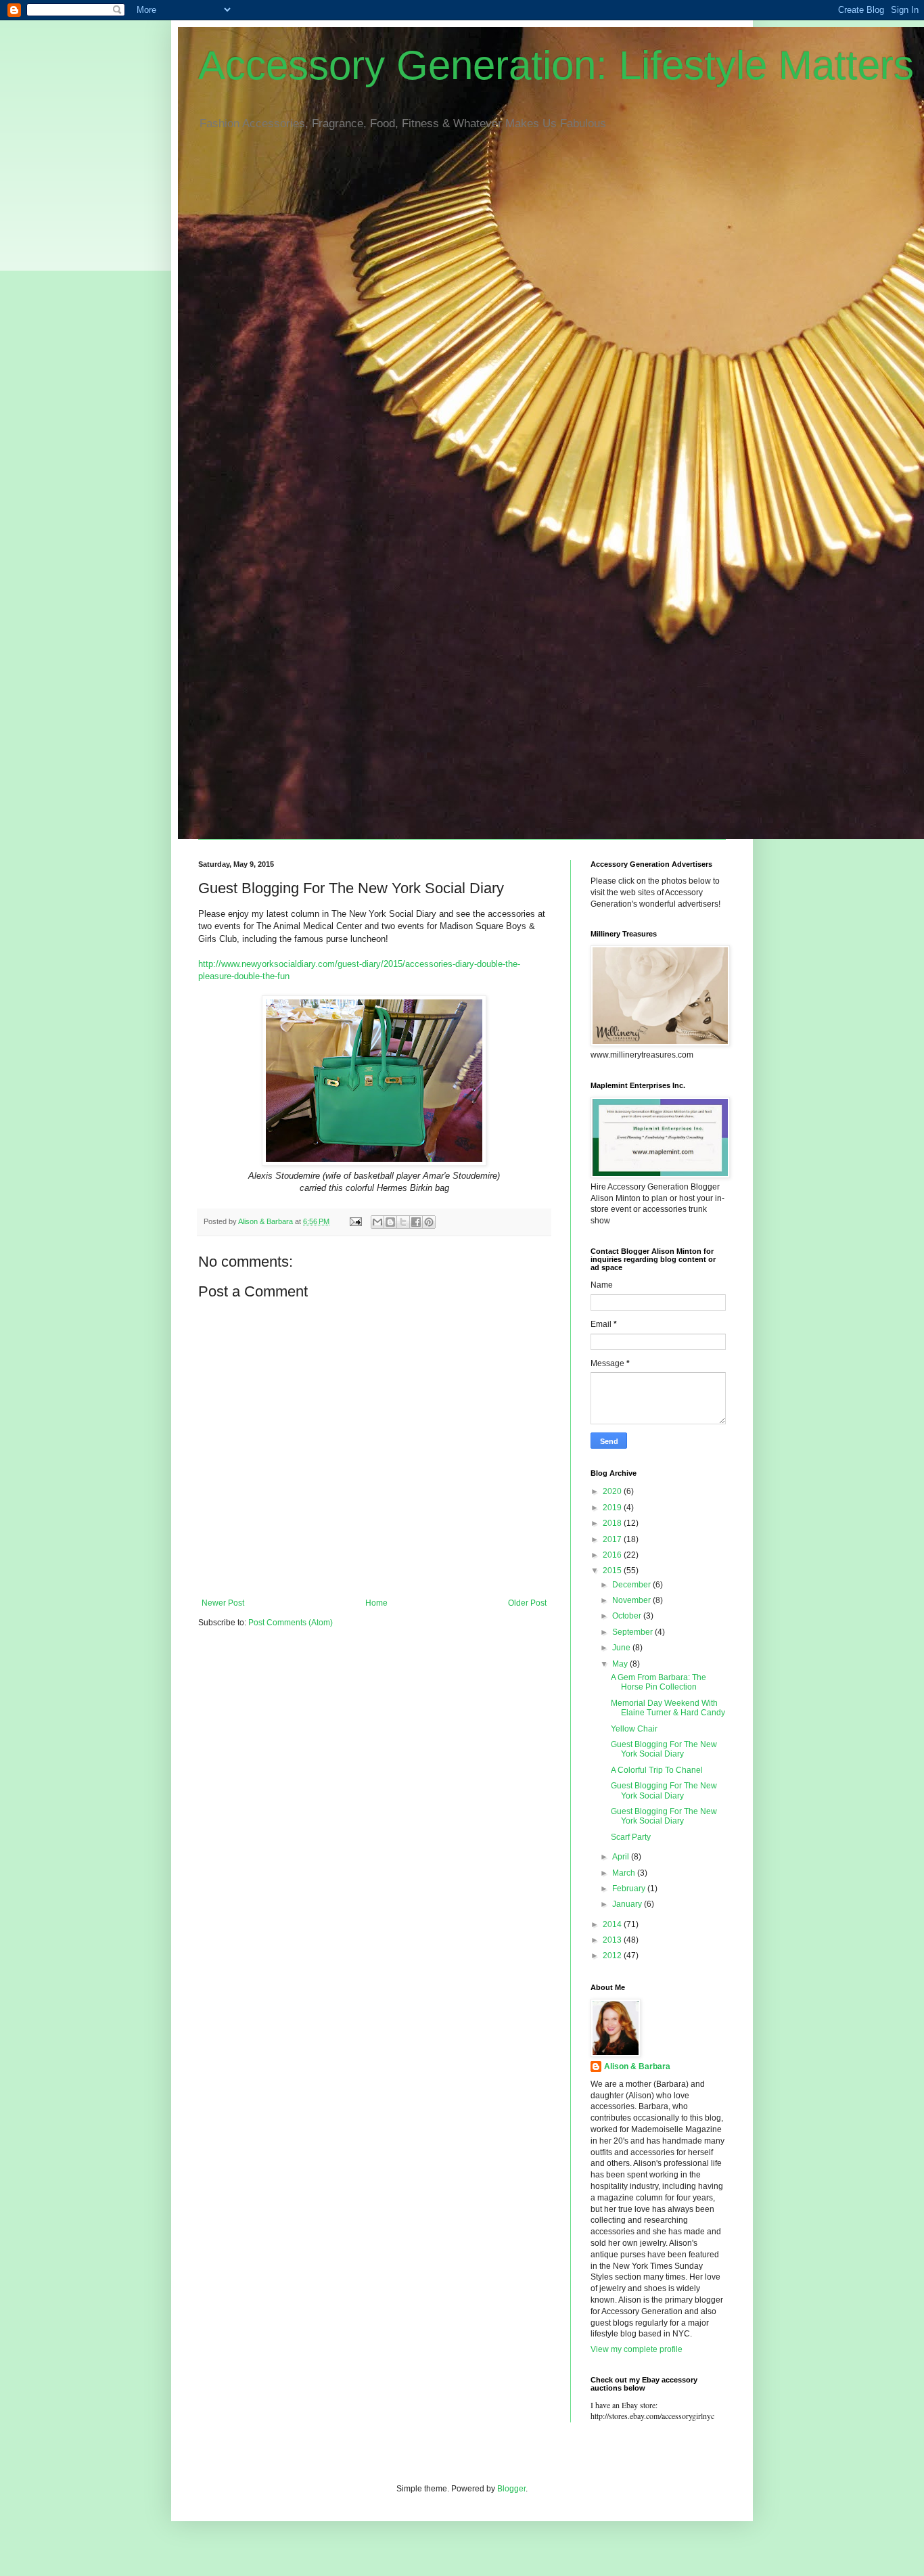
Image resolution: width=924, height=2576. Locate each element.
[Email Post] (355, 1221)
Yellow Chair (634, 1729)
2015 (613, 1571)
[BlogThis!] (390, 1222)
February (630, 1889)
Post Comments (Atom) (291, 1623)
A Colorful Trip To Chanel (657, 1770)
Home (376, 1603)
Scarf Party (631, 1837)
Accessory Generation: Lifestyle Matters (556, 65)
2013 (613, 1940)
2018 (613, 1523)
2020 (613, 1491)
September (633, 1632)
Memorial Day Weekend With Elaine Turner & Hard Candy (668, 1708)
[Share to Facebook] (416, 1222)
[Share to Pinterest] (429, 1222)
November (632, 1600)
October (628, 1616)
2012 (613, 1956)
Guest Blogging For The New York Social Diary (664, 1749)
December (632, 1585)
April (622, 1857)
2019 (613, 1508)
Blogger (511, 2489)
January (628, 1904)
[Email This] (377, 1222)
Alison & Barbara (637, 2066)
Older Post (527, 1603)
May (621, 1664)
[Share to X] (403, 1222)
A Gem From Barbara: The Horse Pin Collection (659, 1682)
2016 (613, 1555)
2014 (613, 1924)
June (622, 1648)
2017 (613, 1539)
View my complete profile (637, 2349)
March (625, 1873)
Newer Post (223, 1603)
